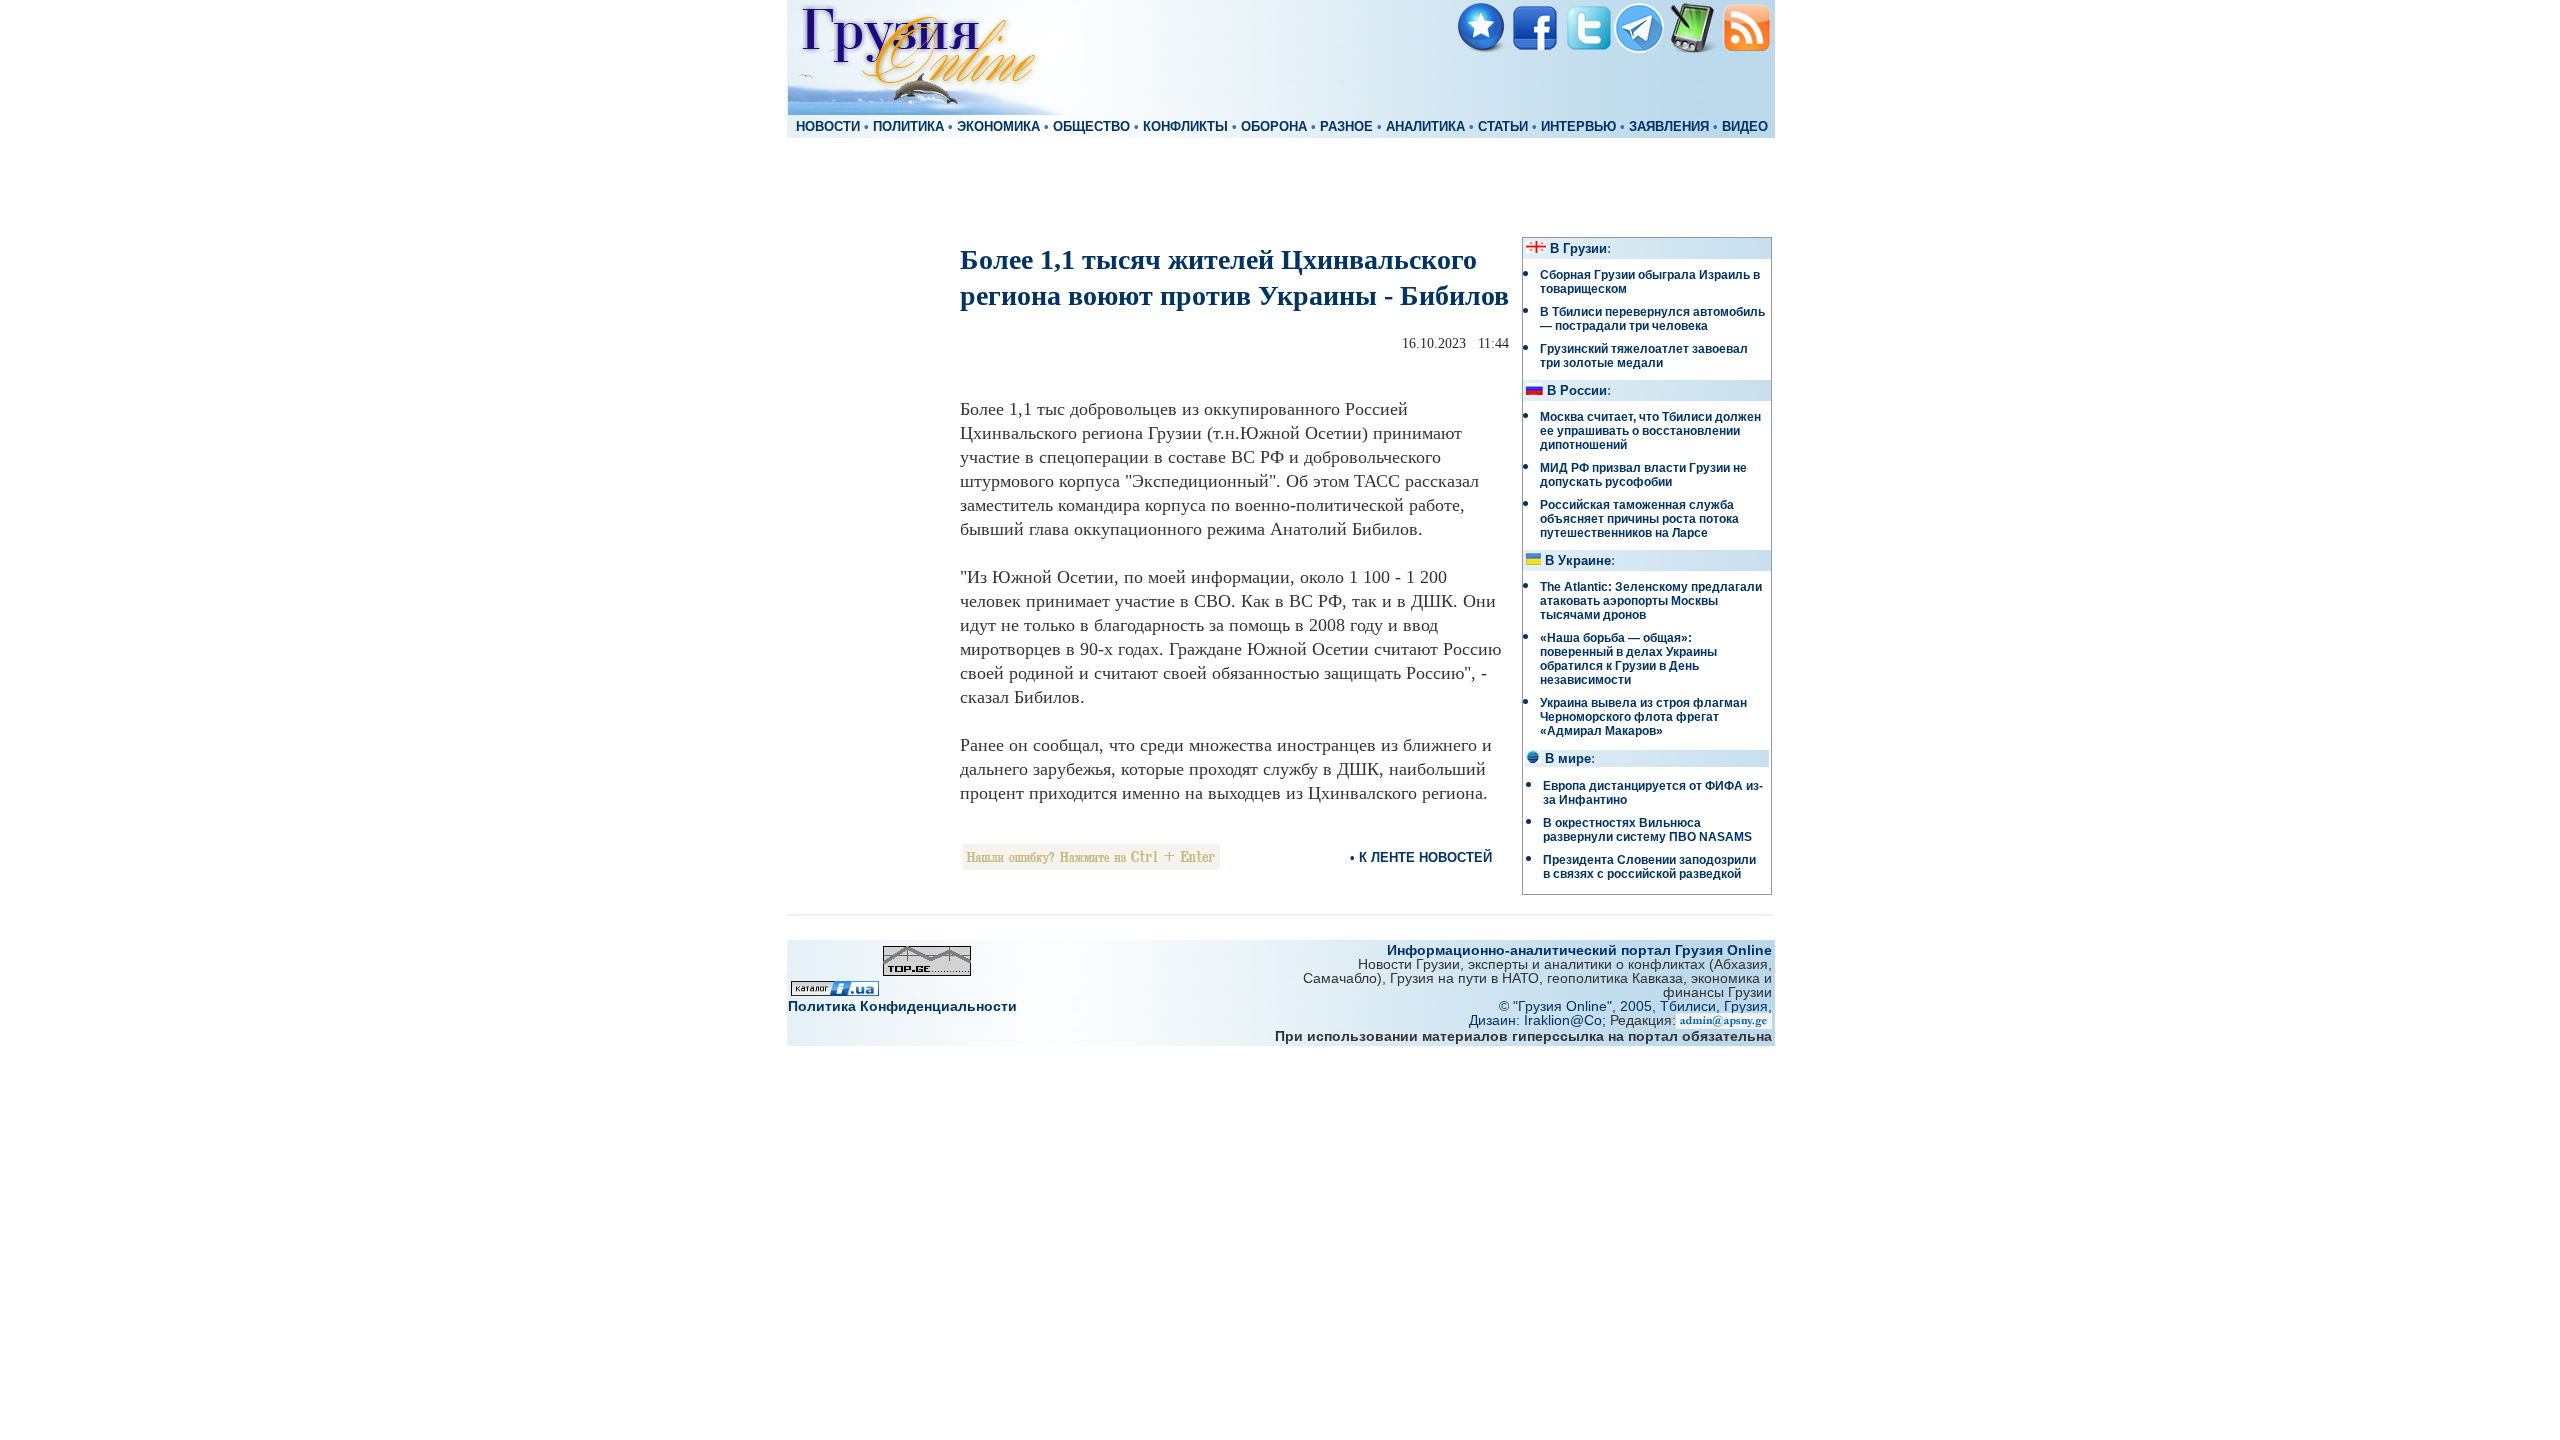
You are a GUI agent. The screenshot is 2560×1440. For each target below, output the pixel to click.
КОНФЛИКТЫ (1185, 127)
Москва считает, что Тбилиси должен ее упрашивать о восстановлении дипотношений (1650, 431)
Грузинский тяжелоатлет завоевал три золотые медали (1644, 356)
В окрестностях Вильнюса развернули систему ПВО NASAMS (1647, 830)
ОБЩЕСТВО (1091, 127)
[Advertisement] (1280, 186)
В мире (1568, 759)
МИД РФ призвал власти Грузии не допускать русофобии (1643, 475)
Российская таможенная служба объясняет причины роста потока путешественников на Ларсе (1639, 519)
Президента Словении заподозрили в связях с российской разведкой (1649, 867)
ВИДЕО (1745, 127)
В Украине (1578, 561)
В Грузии (1578, 249)
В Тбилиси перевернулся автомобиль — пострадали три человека (1652, 319)
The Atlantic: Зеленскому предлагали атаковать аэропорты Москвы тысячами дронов (1651, 601)
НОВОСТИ (828, 127)
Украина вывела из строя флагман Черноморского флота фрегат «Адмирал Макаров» (1643, 717)
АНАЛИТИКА (1425, 127)
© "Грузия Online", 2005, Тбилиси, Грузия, (1635, 1006)
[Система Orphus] (1091, 864)
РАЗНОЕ (1346, 127)
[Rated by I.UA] (835, 990)
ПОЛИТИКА (908, 127)
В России (1577, 391)
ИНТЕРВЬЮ (1578, 127)
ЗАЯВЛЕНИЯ (1669, 127)
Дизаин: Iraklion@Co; (1539, 1020)
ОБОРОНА (1274, 127)
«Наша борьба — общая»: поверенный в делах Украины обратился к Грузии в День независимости (1628, 659)
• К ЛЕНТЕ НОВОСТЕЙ (1421, 857)
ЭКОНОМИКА (998, 127)
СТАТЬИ (1503, 127)
